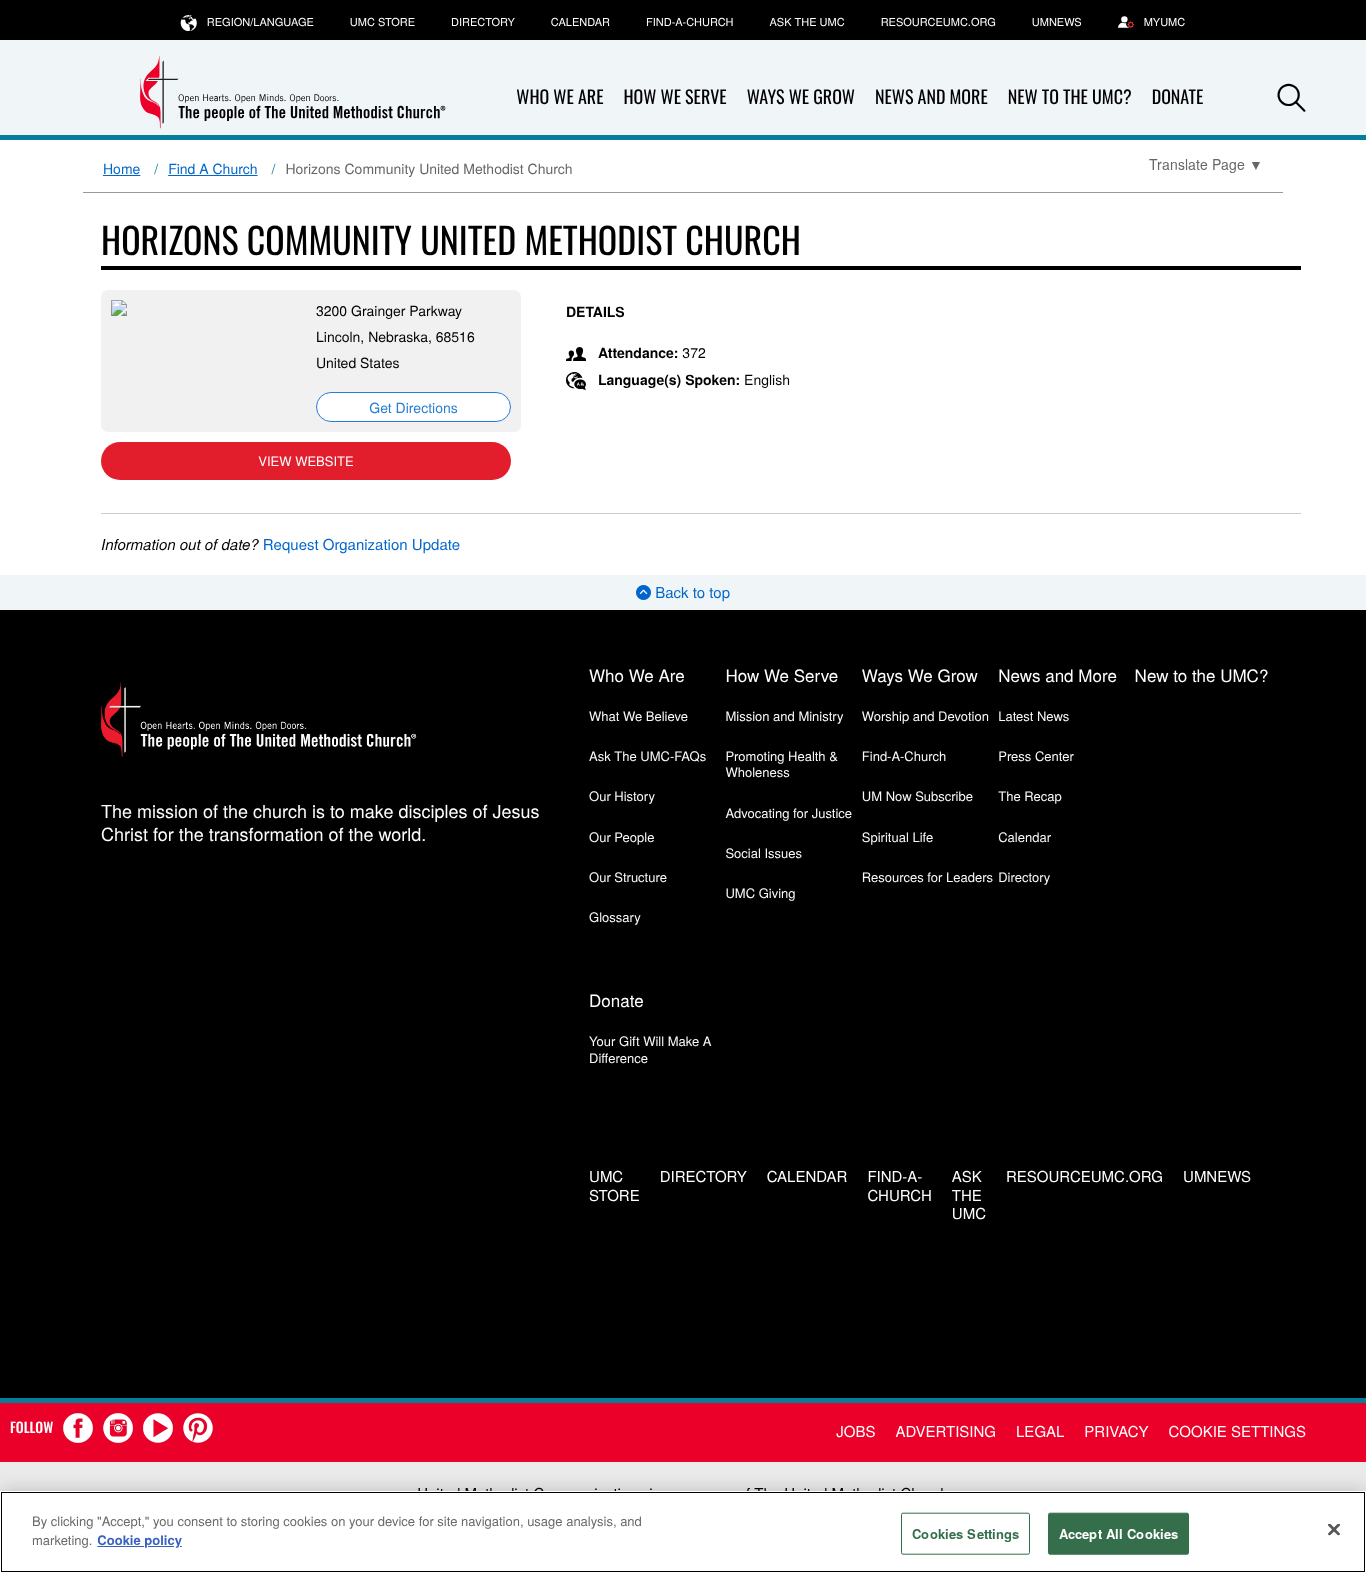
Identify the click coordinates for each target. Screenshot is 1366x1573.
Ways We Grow (801, 97)
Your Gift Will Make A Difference (650, 1048)
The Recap (1029, 795)
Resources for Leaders (927, 876)
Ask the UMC (806, 22)
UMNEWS (1057, 22)
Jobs (855, 1431)
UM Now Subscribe (917, 795)
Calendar (580, 22)
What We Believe (638, 715)
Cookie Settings (1237, 1431)
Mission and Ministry (784, 715)
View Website (305, 460)
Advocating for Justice (788, 812)
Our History (622, 795)
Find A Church (212, 168)
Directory (483, 22)
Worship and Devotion (925, 715)
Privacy (1116, 1431)
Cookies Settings (965, 1533)
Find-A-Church (689, 22)
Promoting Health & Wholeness (781, 763)
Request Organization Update (361, 544)
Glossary (615, 916)
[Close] (1334, 1529)
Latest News (1033, 715)
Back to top (690, 592)
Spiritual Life (897, 836)
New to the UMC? (1070, 97)
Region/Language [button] (260, 22)
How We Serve (674, 97)
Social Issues (763, 852)
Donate (1178, 97)
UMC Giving (760, 892)
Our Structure (628, 876)
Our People (621, 836)
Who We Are (559, 97)
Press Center (1036, 755)
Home (121, 168)
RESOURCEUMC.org (938, 22)
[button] (1292, 98)
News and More (931, 97)
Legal (1040, 1431)
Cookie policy (139, 1539)
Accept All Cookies (1118, 1533)
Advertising (945, 1431)
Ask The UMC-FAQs (647, 755)
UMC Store (382, 22)
